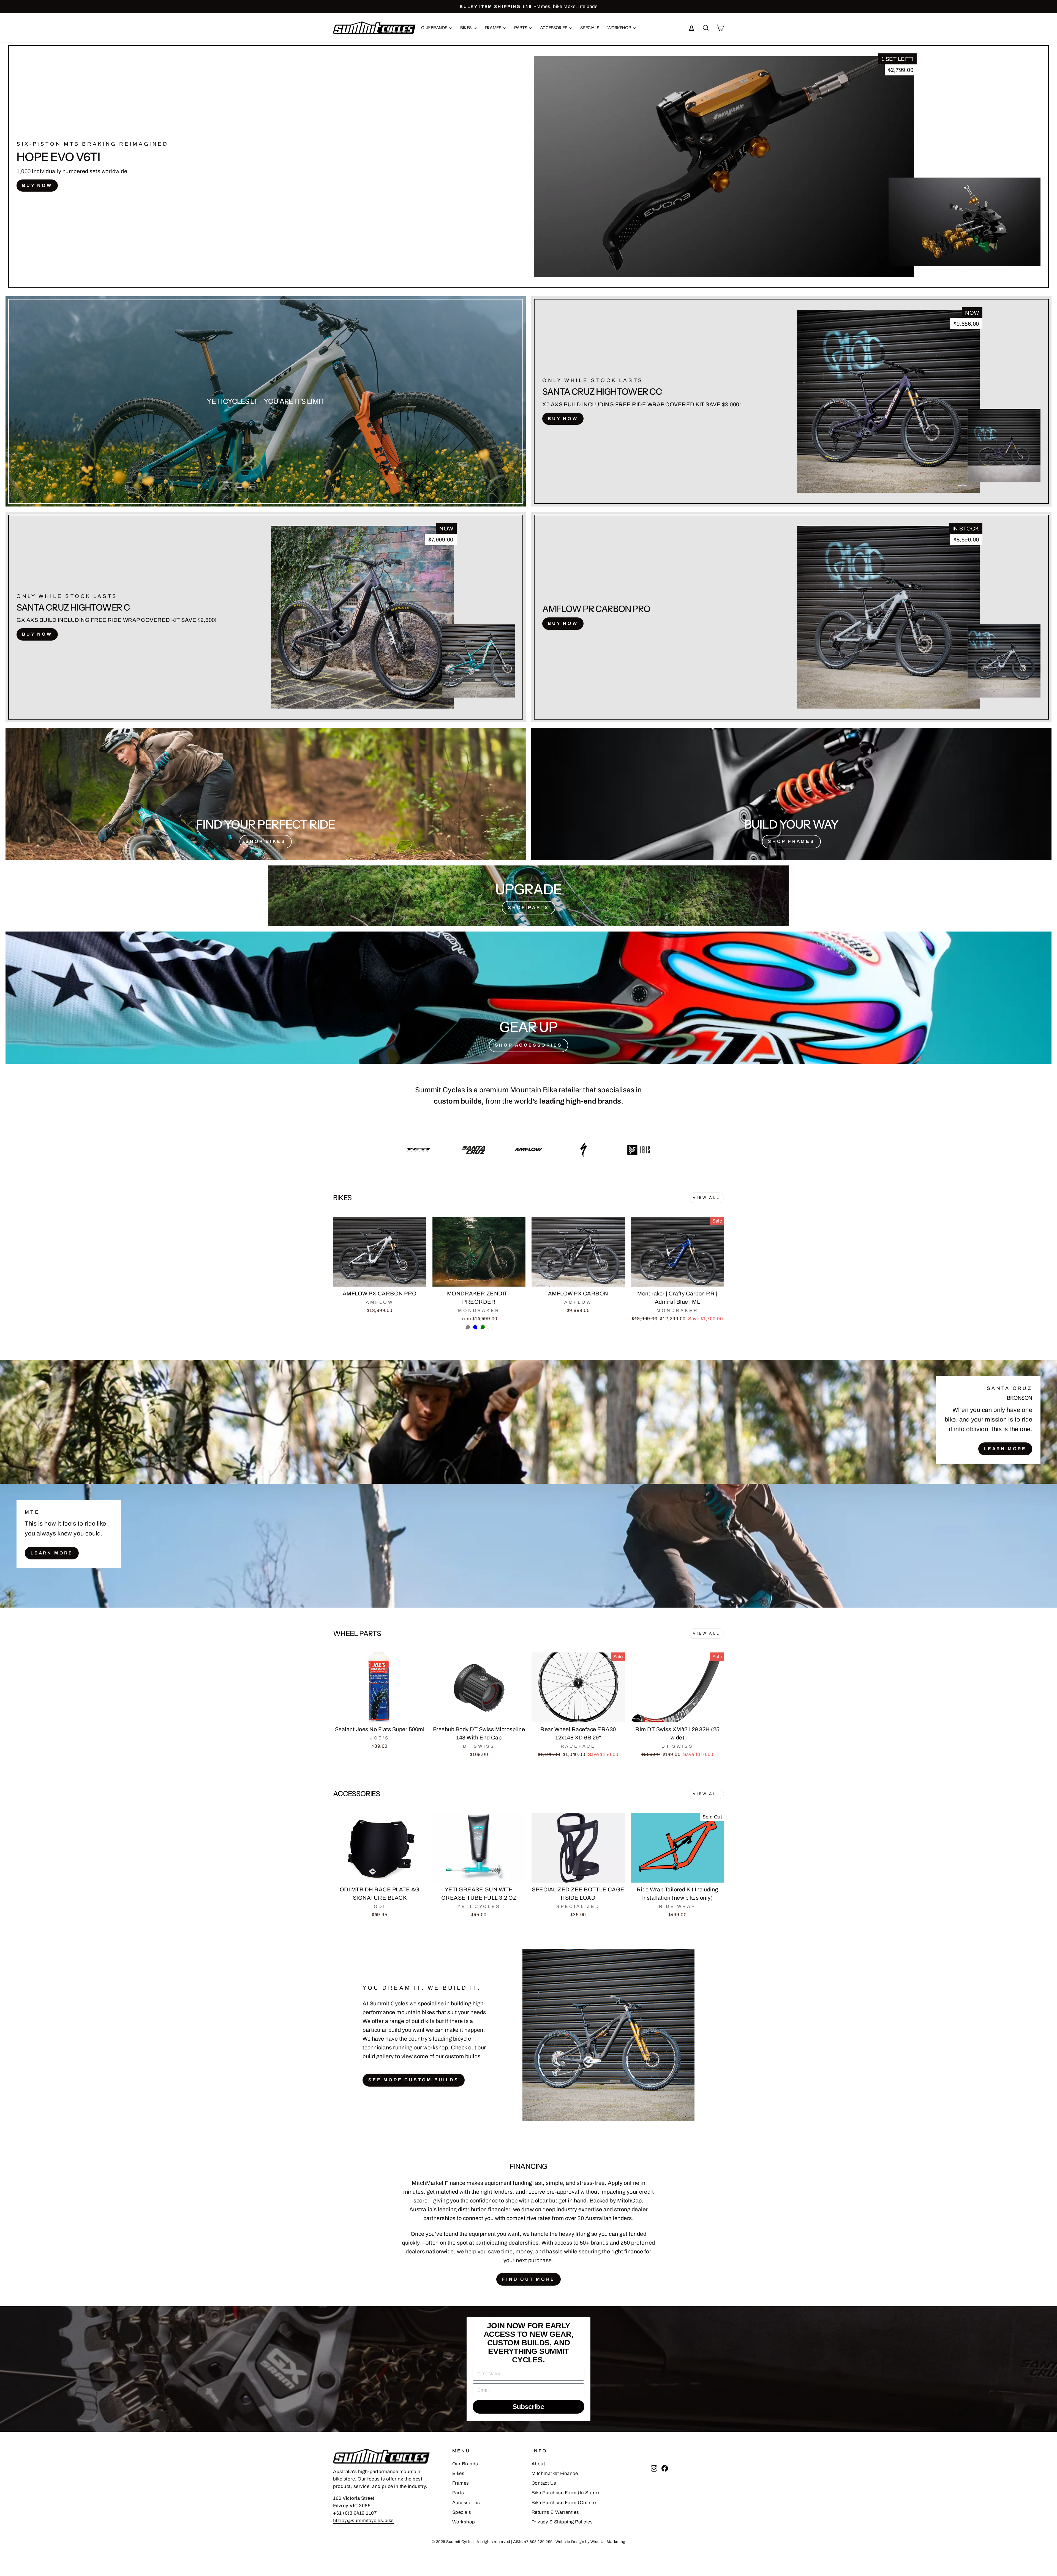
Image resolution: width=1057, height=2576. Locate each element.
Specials (590, 28)
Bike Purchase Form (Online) (564, 2503)
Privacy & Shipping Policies (562, 2522)
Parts (521, 28)
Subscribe (529, 2407)
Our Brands (434, 28)
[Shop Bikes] (266, 794)
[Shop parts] (528, 896)
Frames (493, 28)
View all (706, 1198)
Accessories (554, 28)
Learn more (52, 1553)
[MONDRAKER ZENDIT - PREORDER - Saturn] (490, 1327)
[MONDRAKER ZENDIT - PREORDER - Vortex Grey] (468, 1327)
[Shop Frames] (791, 794)
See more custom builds (414, 2080)
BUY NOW (37, 185)
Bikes (466, 28)
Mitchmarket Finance (555, 2473)
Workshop (619, 28)
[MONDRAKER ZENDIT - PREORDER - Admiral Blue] (475, 1327)
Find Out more (528, 2279)
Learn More (1005, 1449)
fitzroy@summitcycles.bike (363, 2521)
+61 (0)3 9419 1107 (355, 2513)
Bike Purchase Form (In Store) (565, 2493)
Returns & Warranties (555, 2512)
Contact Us (544, 2483)
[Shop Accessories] (528, 998)
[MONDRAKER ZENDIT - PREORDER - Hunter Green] (483, 1327)
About (538, 2464)
